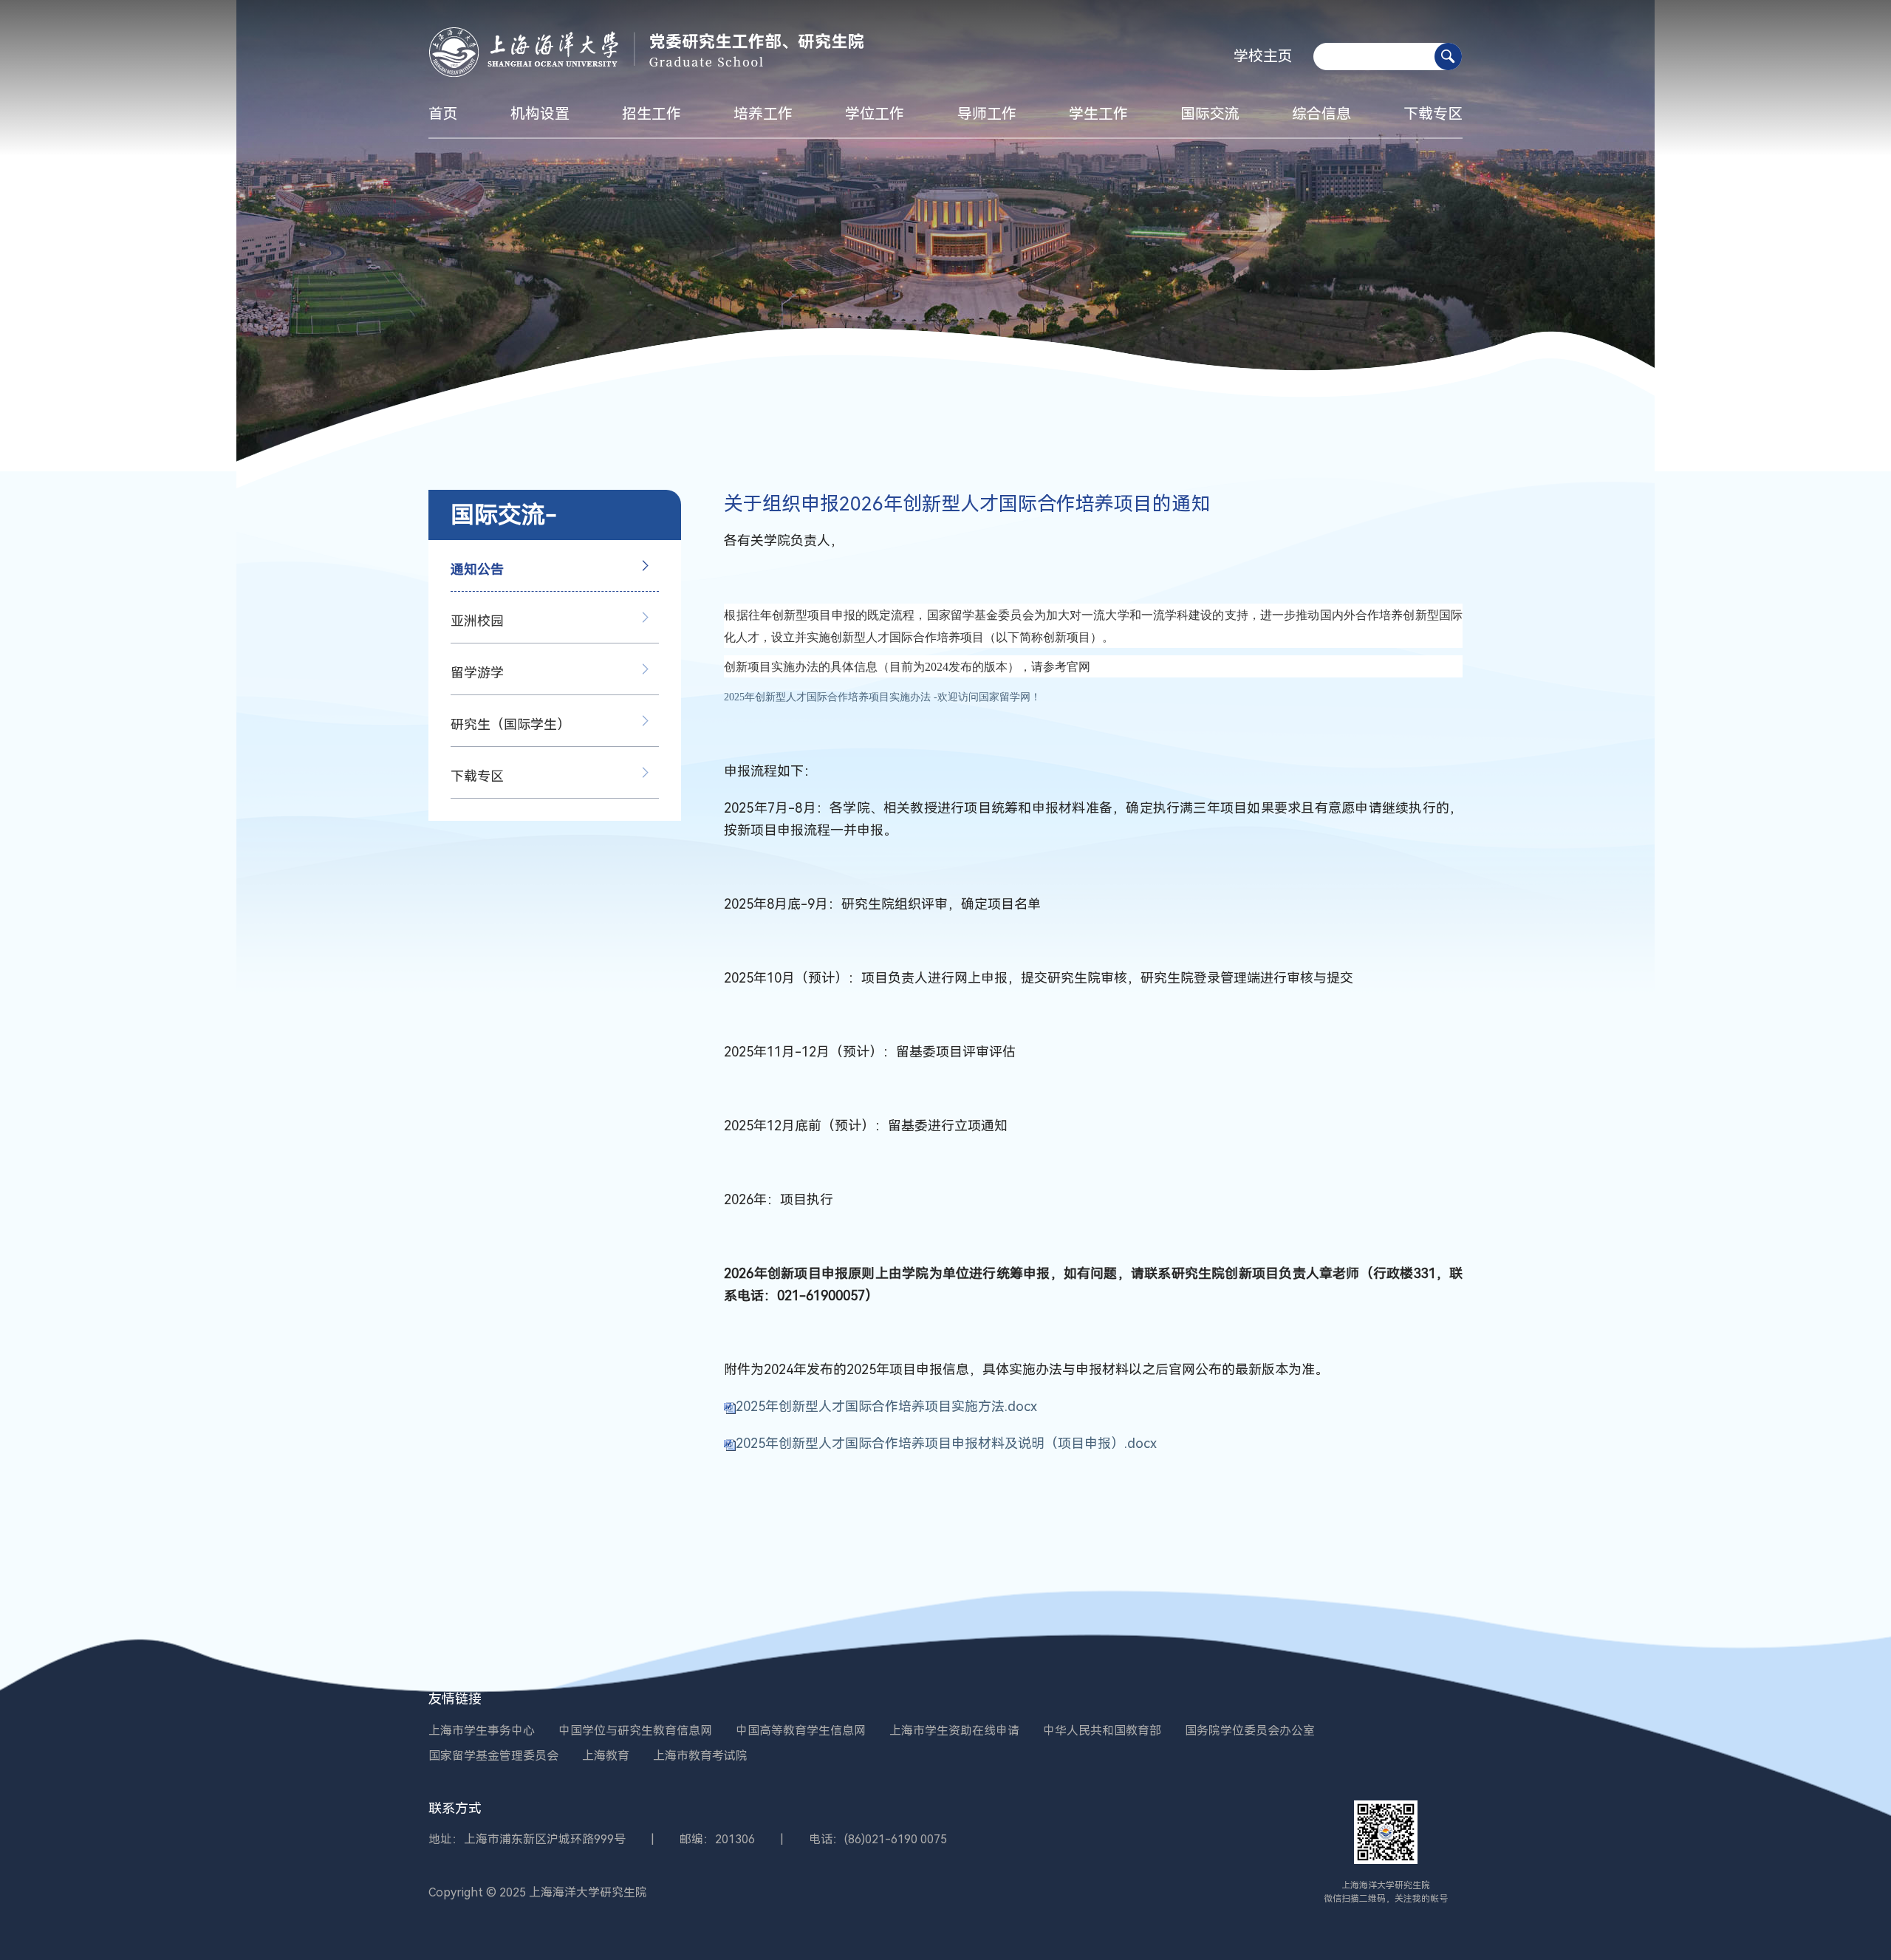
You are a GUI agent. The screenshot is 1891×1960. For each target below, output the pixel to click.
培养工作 (763, 114)
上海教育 (606, 1756)
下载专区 (1433, 114)
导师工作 (987, 114)
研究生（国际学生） (510, 724)
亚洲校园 (477, 621)
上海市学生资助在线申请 (954, 1731)
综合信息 (1321, 114)
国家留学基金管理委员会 (493, 1756)
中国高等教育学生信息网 (801, 1731)
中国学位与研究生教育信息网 (635, 1731)
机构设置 (540, 114)
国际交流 (1210, 114)
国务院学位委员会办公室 (1250, 1731)
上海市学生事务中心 (482, 1731)
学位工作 (875, 114)
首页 (443, 114)
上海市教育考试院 (700, 1756)
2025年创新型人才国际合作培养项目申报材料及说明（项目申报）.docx (946, 1443)
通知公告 (477, 569)
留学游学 (477, 673)
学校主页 (1263, 56)
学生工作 (1098, 114)
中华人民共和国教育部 (1102, 1731)
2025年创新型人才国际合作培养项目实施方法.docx (886, 1406)
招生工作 (652, 114)
